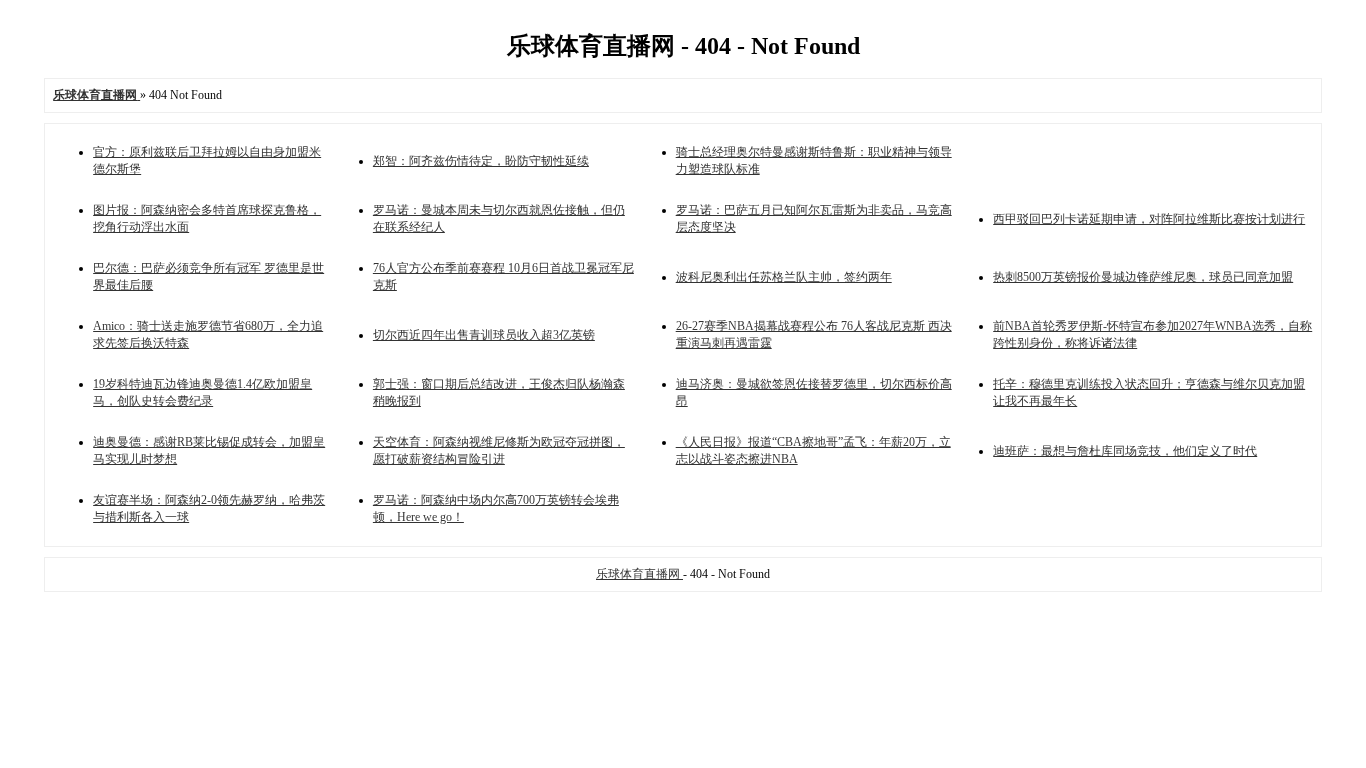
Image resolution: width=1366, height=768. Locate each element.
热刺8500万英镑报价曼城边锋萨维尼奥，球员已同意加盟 (1143, 277)
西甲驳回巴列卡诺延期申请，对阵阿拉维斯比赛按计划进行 (1149, 219)
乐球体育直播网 (639, 574)
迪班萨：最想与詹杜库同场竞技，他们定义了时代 (1125, 451)
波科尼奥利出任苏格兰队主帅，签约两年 (784, 277)
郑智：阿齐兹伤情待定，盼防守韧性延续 (481, 161)
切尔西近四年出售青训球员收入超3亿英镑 (484, 335)
